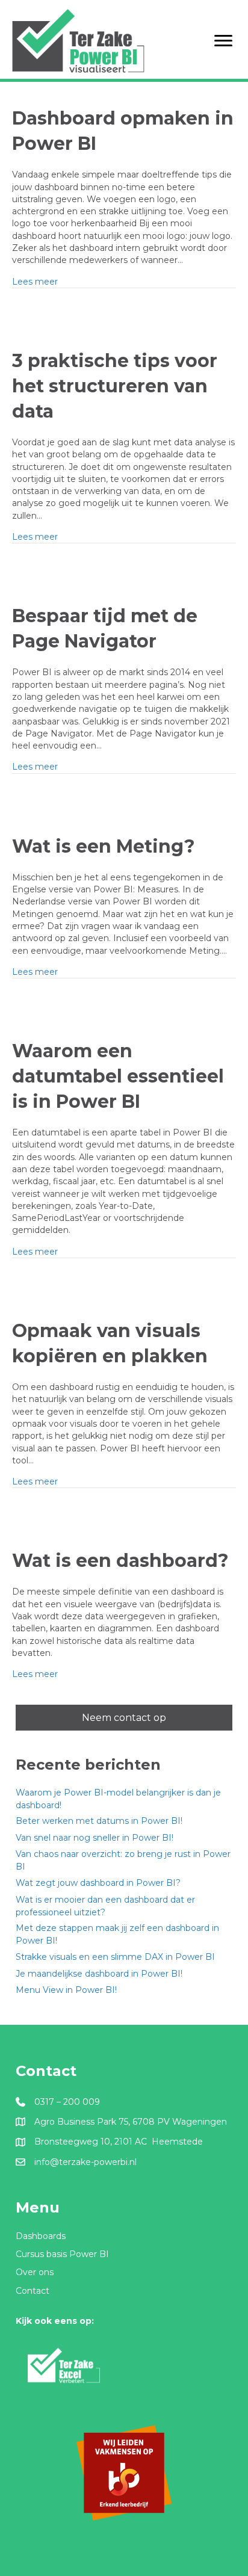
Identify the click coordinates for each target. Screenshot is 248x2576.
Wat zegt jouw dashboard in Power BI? (98, 1883)
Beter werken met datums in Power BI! (99, 1821)
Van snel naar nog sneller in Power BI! (95, 1838)
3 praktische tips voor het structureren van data (115, 386)
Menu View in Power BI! (66, 1990)
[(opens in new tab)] (64, 2365)
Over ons (35, 2272)
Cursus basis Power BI (62, 2254)
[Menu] (223, 41)
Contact (33, 2291)
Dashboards (41, 2236)
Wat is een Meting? (104, 846)
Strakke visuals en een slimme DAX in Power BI (115, 1957)
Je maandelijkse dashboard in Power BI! (99, 1974)
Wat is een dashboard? (120, 1561)
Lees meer (35, 281)
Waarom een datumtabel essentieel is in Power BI (118, 1076)
